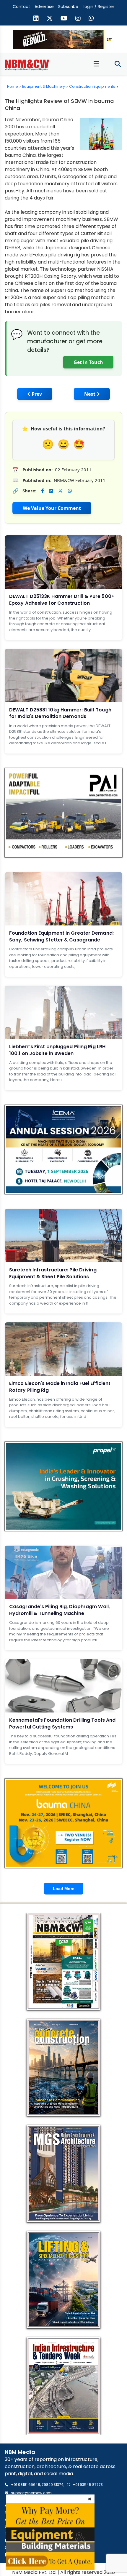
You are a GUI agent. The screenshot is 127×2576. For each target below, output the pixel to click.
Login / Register (98, 7)
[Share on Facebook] (42, 491)
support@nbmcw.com (31, 2493)
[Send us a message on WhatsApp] (91, 19)
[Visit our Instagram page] (78, 19)
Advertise (44, 7)
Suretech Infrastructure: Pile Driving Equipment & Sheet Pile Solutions (53, 1273)
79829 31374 (53, 2485)
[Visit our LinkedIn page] (36, 19)
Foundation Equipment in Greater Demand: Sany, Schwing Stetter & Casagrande (61, 936)
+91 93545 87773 (88, 2485)
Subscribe (68, 7)
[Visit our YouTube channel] (64, 19)
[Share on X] (60, 491)
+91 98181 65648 (26, 2485)
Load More (64, 1889)
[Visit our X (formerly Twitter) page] (50, 19)
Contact (21, 7)
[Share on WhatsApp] (70, 491)
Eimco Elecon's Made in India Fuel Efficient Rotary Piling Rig (60, 1387)
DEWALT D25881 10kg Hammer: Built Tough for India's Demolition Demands (60, 713)
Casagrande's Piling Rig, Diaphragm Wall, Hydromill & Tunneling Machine (60, 1610)
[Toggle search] (118, 64)
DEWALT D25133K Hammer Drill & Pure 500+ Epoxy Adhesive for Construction (62, 600)
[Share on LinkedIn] (51, 491)
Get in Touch (88, 362)
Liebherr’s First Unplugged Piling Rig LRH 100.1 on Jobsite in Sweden (57, 1050)
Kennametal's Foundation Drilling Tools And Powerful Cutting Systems (62, 1723)
